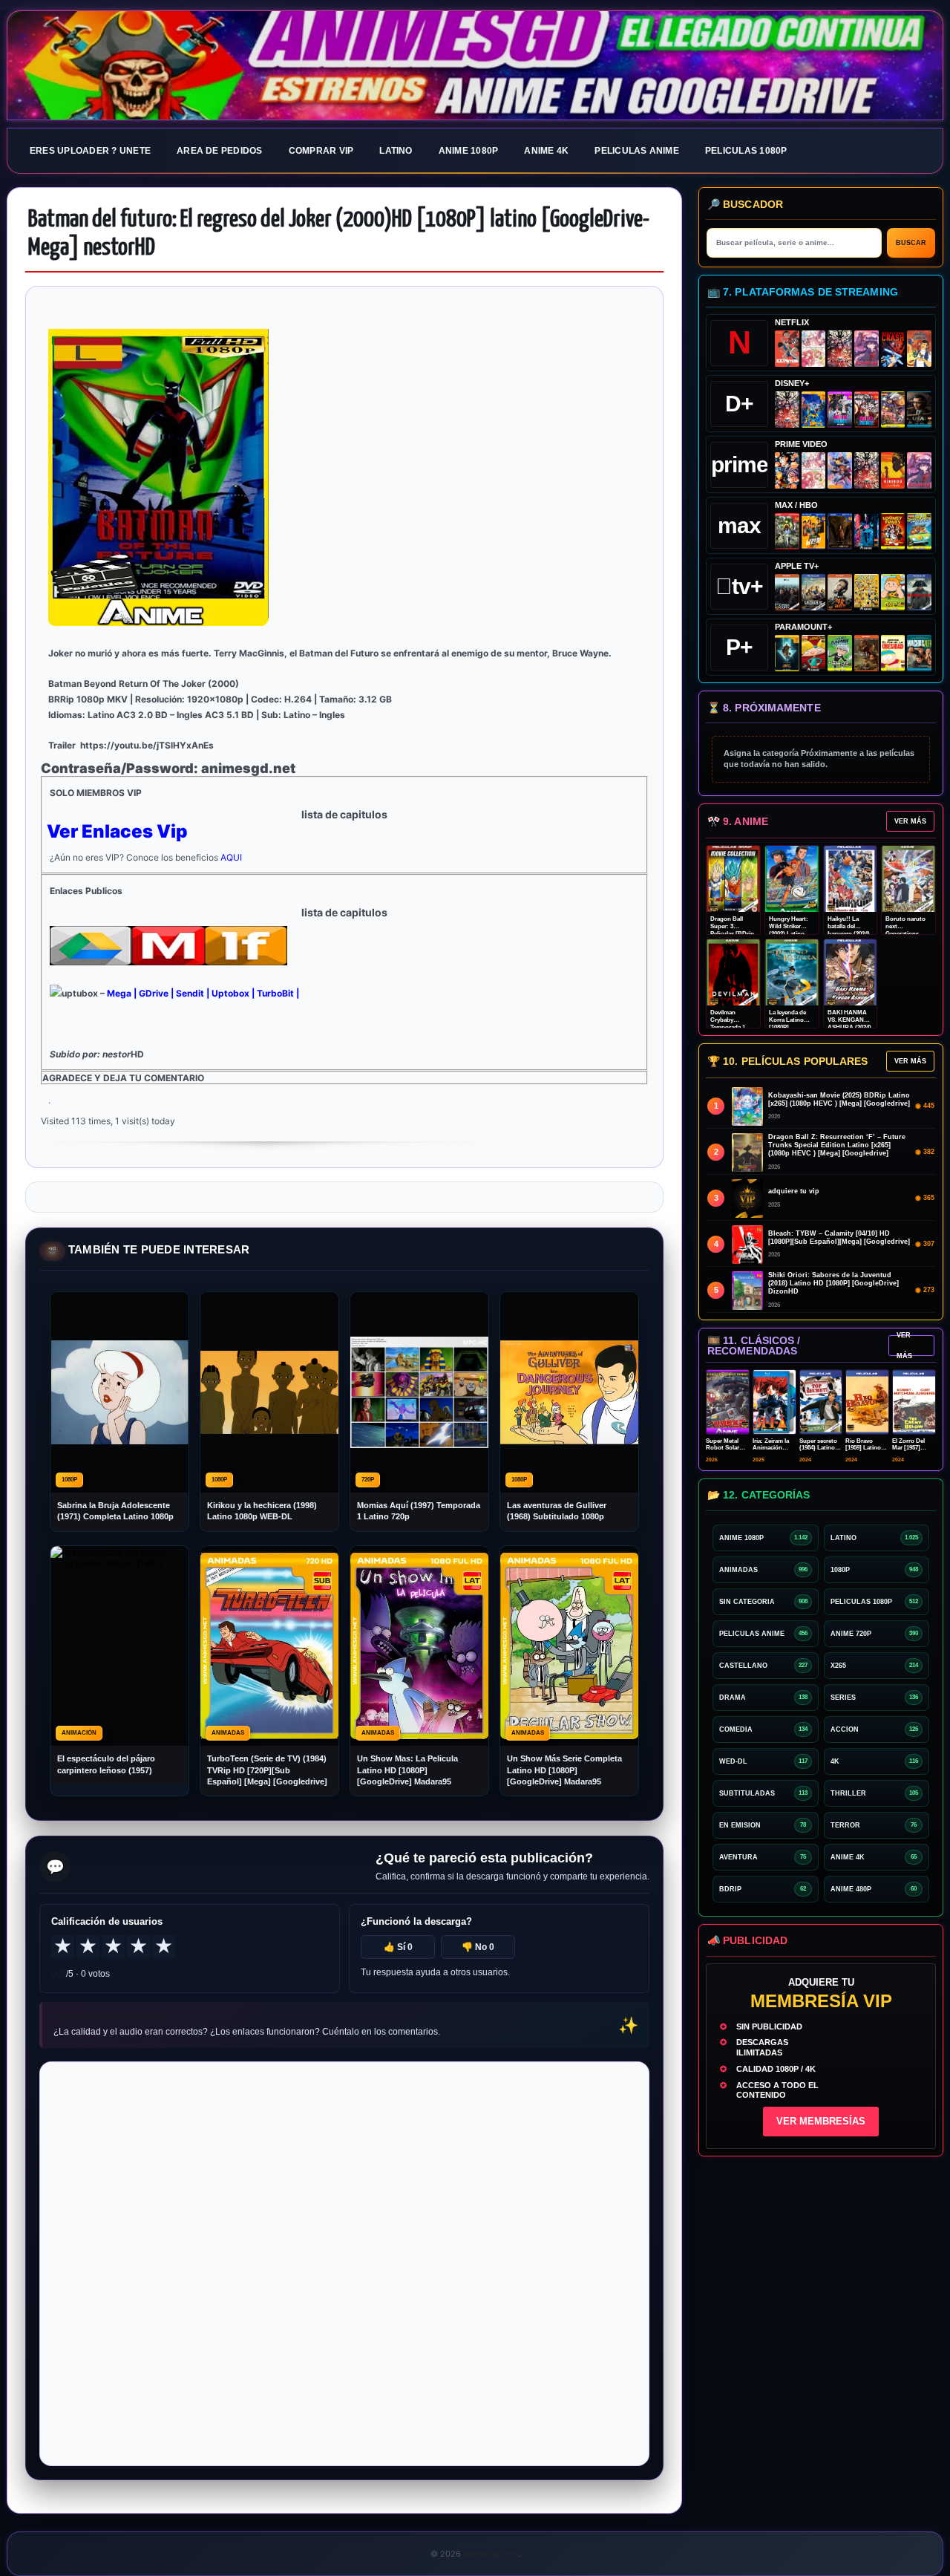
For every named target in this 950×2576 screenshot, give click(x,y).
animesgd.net (475, 66)
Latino (396, 151)
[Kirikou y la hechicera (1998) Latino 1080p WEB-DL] (893, 470)
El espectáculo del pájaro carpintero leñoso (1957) (106, 1764)
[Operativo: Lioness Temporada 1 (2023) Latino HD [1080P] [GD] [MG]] (867, 653)
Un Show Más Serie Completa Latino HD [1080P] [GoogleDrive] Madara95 (564, 1770)
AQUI (231, 857)
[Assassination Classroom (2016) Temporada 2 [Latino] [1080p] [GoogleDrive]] (787, 531)
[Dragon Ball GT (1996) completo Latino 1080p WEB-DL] (787, 470)
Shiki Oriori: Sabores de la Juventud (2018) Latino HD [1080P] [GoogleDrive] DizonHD (833, 1283)
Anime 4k (546, 151)
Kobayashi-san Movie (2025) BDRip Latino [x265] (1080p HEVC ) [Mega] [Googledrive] (839, 1099)
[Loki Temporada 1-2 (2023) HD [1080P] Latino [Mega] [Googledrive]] (919, 410)
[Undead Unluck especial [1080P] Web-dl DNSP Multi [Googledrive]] (840, 410)
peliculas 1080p (746, 151)
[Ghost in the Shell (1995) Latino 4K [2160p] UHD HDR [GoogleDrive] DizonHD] (867, 531)
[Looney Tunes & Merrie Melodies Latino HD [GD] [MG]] (893, 531)
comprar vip (321, 151)
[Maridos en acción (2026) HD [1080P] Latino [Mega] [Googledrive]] (814, 531)
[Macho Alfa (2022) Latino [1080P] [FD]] (919, 653)
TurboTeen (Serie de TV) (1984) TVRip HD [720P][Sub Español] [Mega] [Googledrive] (267, 1770)
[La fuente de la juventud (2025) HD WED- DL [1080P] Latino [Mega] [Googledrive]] (814, 592)
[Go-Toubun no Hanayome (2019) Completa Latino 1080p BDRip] (814, 349)
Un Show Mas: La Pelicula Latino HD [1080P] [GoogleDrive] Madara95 (407, 1770)
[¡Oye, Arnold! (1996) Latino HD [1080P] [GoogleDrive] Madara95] (814, 653)
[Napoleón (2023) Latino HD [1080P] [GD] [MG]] (919, 592)
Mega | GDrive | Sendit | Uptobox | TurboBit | (203, 993)
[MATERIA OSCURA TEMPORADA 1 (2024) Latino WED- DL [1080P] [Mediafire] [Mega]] (787, 592)
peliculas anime (637, 151)
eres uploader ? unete (90, 151)
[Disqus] (344, 2263)
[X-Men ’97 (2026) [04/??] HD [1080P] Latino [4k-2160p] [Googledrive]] (814, 410)
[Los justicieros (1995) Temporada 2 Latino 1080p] (840, 470)
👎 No (478, 1947)
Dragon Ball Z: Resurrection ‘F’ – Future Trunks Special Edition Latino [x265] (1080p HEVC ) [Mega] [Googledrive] (837, 1145)
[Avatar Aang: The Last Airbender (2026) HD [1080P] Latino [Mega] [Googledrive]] (787, 653)
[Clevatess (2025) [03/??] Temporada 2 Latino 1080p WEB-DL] (840, 349)
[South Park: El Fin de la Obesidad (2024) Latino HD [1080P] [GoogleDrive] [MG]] (893, 653)
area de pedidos (220, 151)
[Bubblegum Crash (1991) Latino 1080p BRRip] (893, 349)
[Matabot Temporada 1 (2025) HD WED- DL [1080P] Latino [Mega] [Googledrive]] (840, 592)
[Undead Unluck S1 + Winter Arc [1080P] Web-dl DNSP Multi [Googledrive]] (867, 410)
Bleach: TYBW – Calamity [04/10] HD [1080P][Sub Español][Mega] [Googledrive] (839, 1238)
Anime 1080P (469, 151)
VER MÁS (910, 821)
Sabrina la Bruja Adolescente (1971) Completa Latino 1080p (115, 1511)
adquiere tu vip (794, 1191)
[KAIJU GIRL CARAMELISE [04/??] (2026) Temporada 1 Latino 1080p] (867, 349)
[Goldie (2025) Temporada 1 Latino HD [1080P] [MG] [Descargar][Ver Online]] (893, 592)
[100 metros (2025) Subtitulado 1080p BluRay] (787, 349)
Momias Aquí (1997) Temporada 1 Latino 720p (419, 1511)
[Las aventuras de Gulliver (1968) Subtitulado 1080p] (919, 349)
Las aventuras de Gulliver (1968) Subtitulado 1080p (557, 1511)
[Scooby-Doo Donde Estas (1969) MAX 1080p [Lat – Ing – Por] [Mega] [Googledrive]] (919, 531)
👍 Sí (398, 1947)
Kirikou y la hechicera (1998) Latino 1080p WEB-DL (262, 1511)
